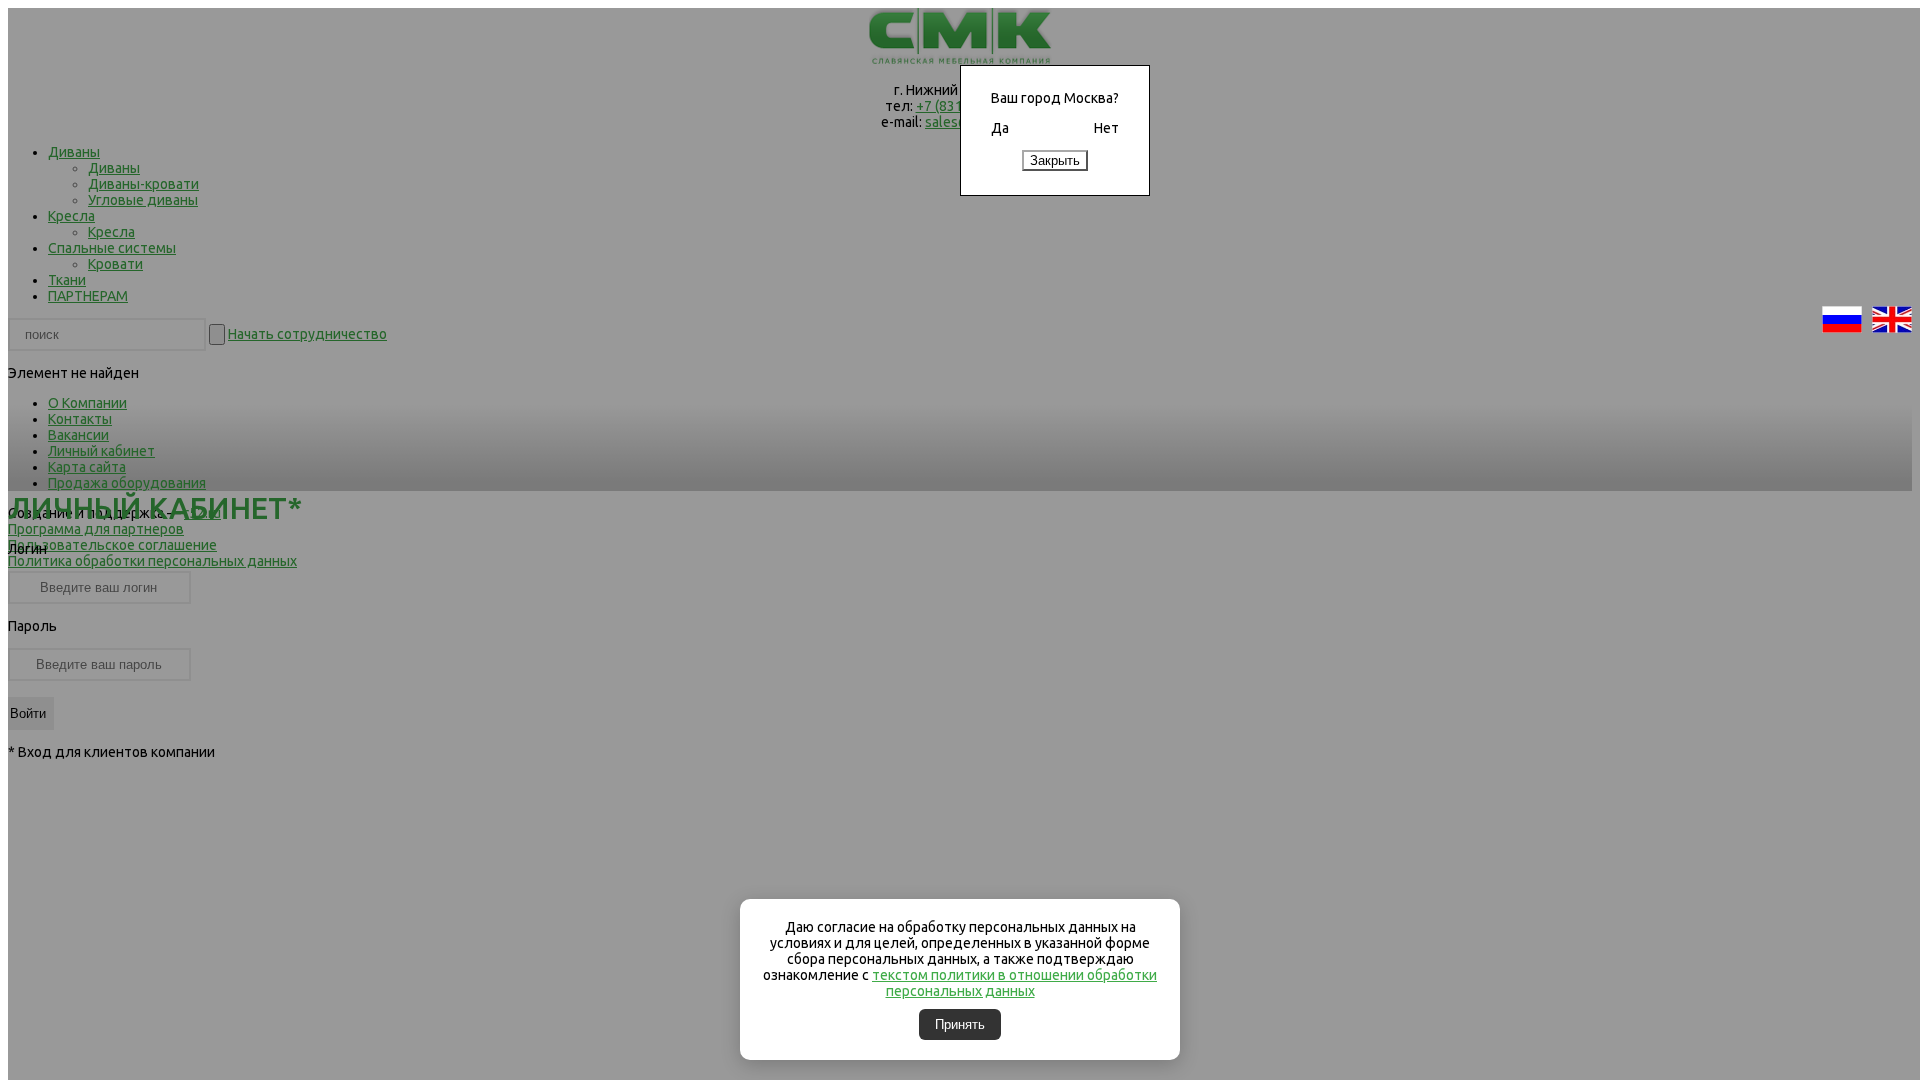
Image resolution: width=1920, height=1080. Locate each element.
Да (1000, 128)
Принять (960, 1024)
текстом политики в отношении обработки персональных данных (1014, 983)
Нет (1106, 128)
